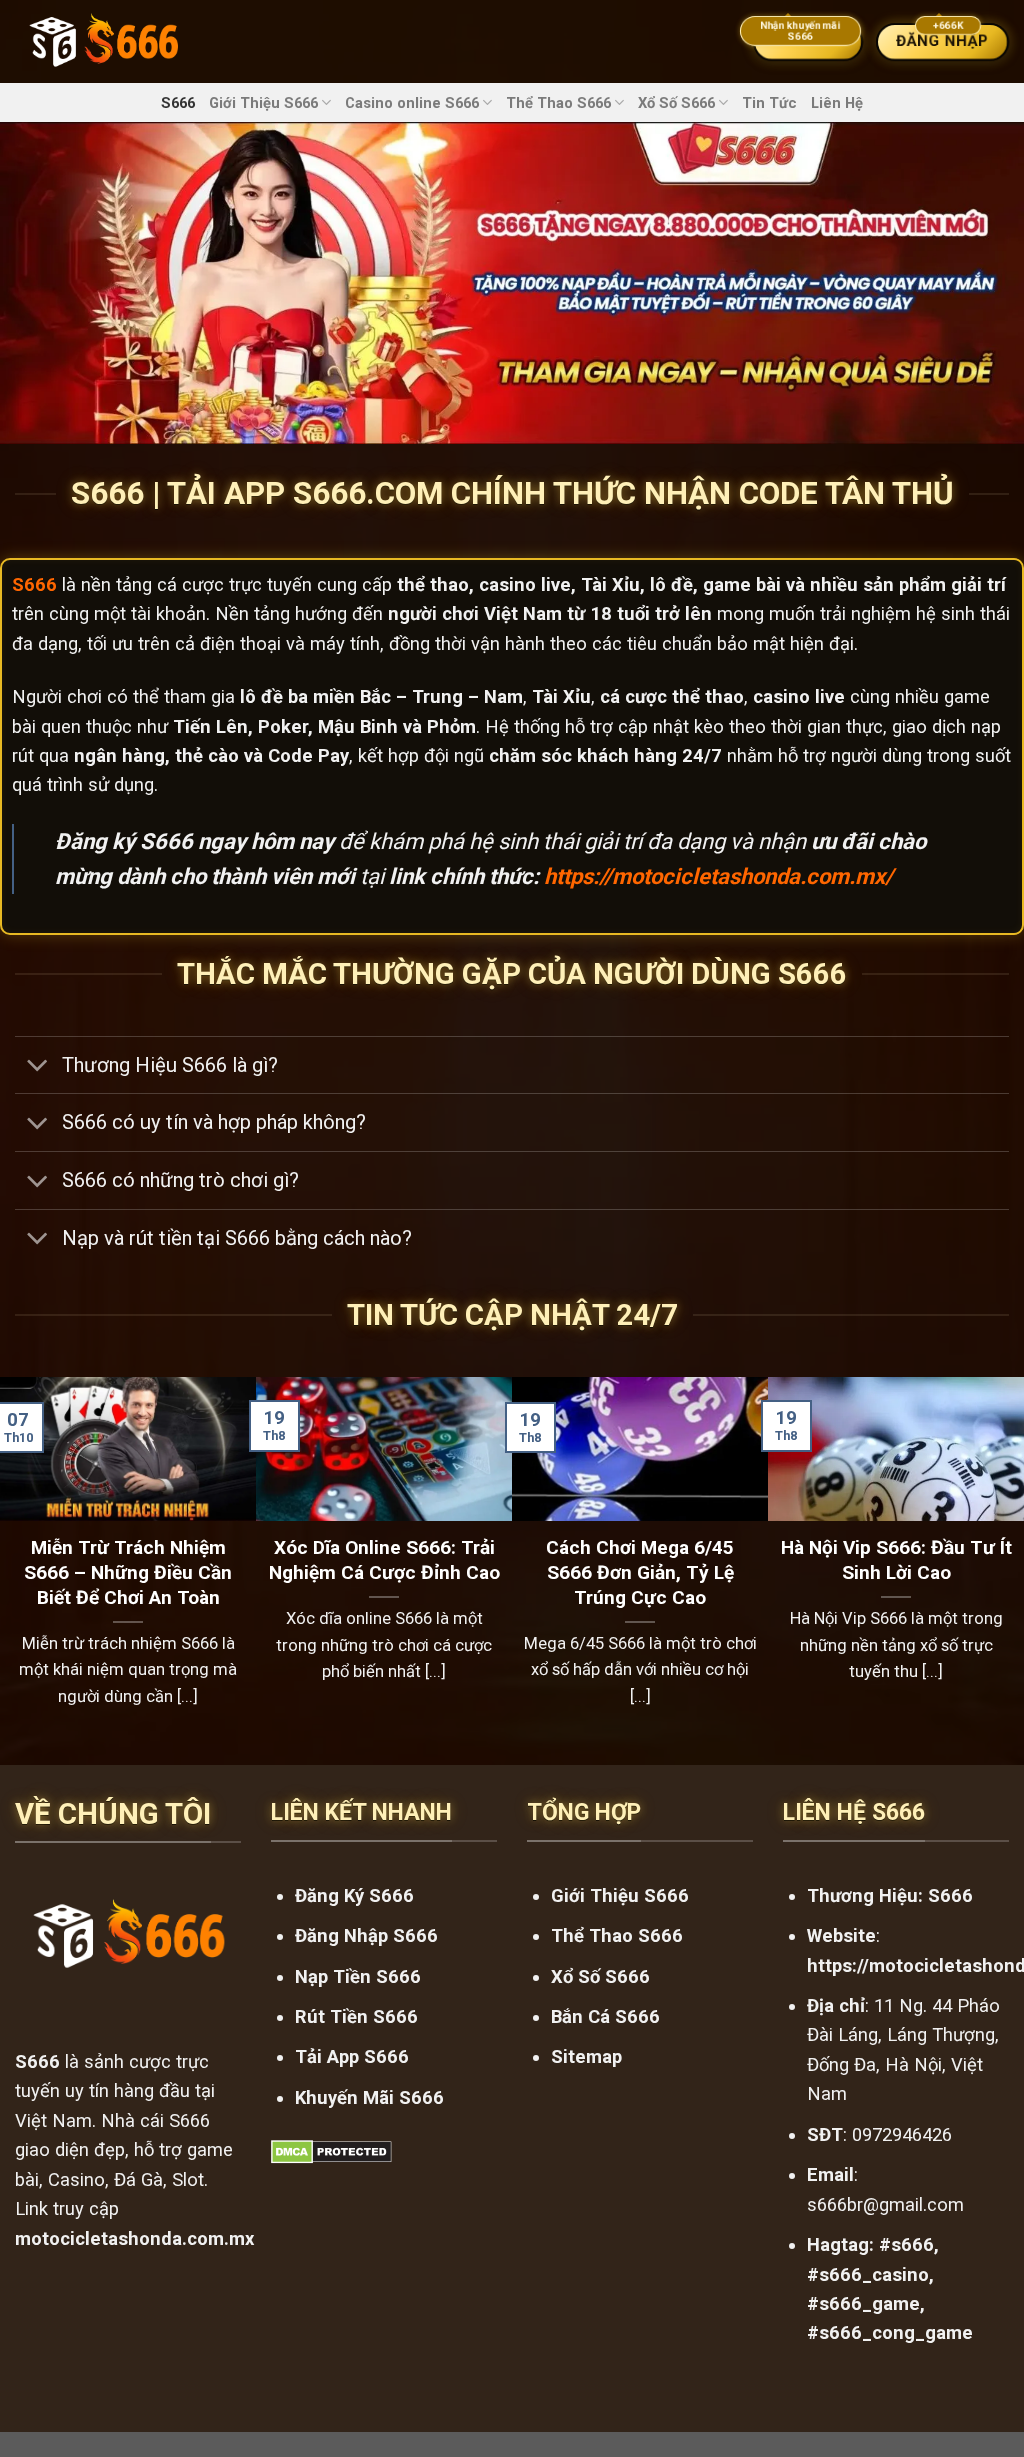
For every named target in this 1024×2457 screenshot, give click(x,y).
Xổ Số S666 (676, 103)
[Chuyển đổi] (37, 1067)
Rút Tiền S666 (356, 2016)
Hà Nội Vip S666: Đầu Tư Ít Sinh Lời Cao (896, 1560)
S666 (178, 103)
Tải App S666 (352, 2056)
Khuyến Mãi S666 (369, 2097)
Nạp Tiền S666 (358, 1976)
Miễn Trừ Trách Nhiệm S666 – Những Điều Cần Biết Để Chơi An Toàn (128, 1572)
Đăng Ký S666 (354, 1895)
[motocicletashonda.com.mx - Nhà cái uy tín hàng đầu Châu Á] (103, 41)
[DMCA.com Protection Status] (331, 2150)
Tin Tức (769, 103)
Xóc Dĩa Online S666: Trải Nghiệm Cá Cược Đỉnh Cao (384, 1560)
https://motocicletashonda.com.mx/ (718, 876)
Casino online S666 (412, 103)
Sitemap (586, 2056)
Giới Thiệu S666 (263, 103)
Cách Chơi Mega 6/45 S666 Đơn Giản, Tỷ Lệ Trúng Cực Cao (640, 1572)
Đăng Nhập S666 (366, 1935)
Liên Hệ (837, 103)
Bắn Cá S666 (605, 2016)
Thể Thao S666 (558, 103)
